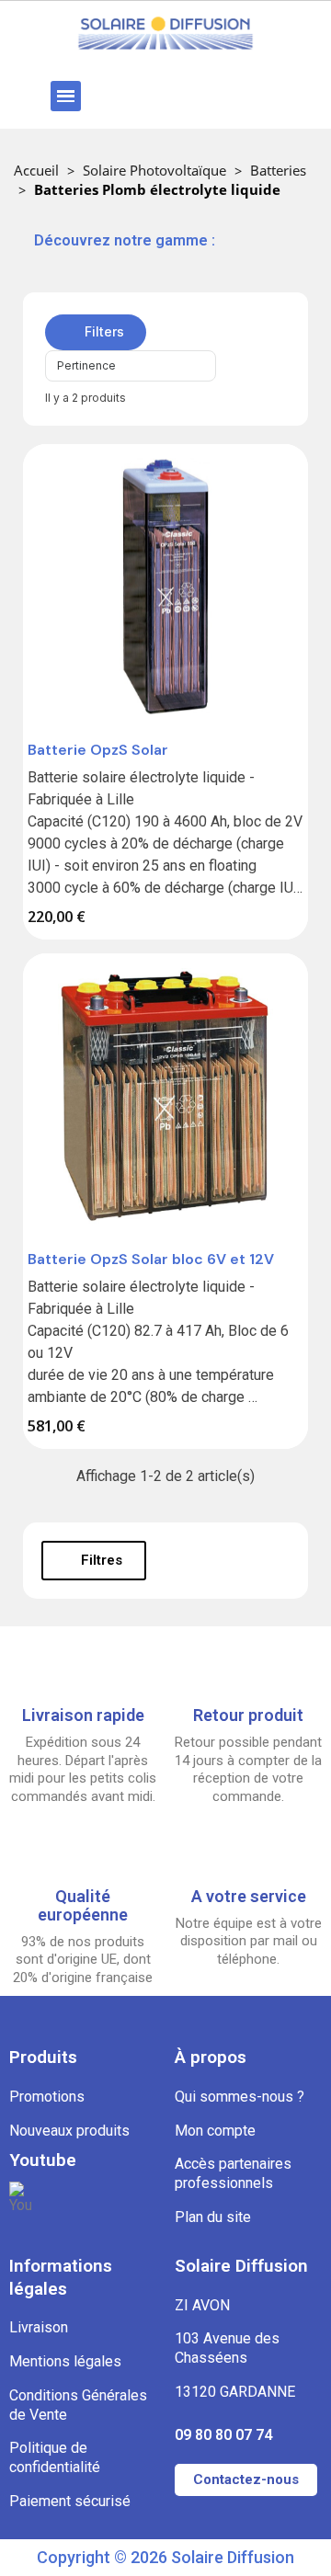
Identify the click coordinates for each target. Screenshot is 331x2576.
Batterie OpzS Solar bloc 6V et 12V (151, 1259)
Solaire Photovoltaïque (154, 170)
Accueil (36, 170)
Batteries (278, 170)
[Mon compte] (227, 96)
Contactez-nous (246, 2479)
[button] (117, 96)
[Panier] (280, 96)
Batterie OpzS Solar (98, 750)
